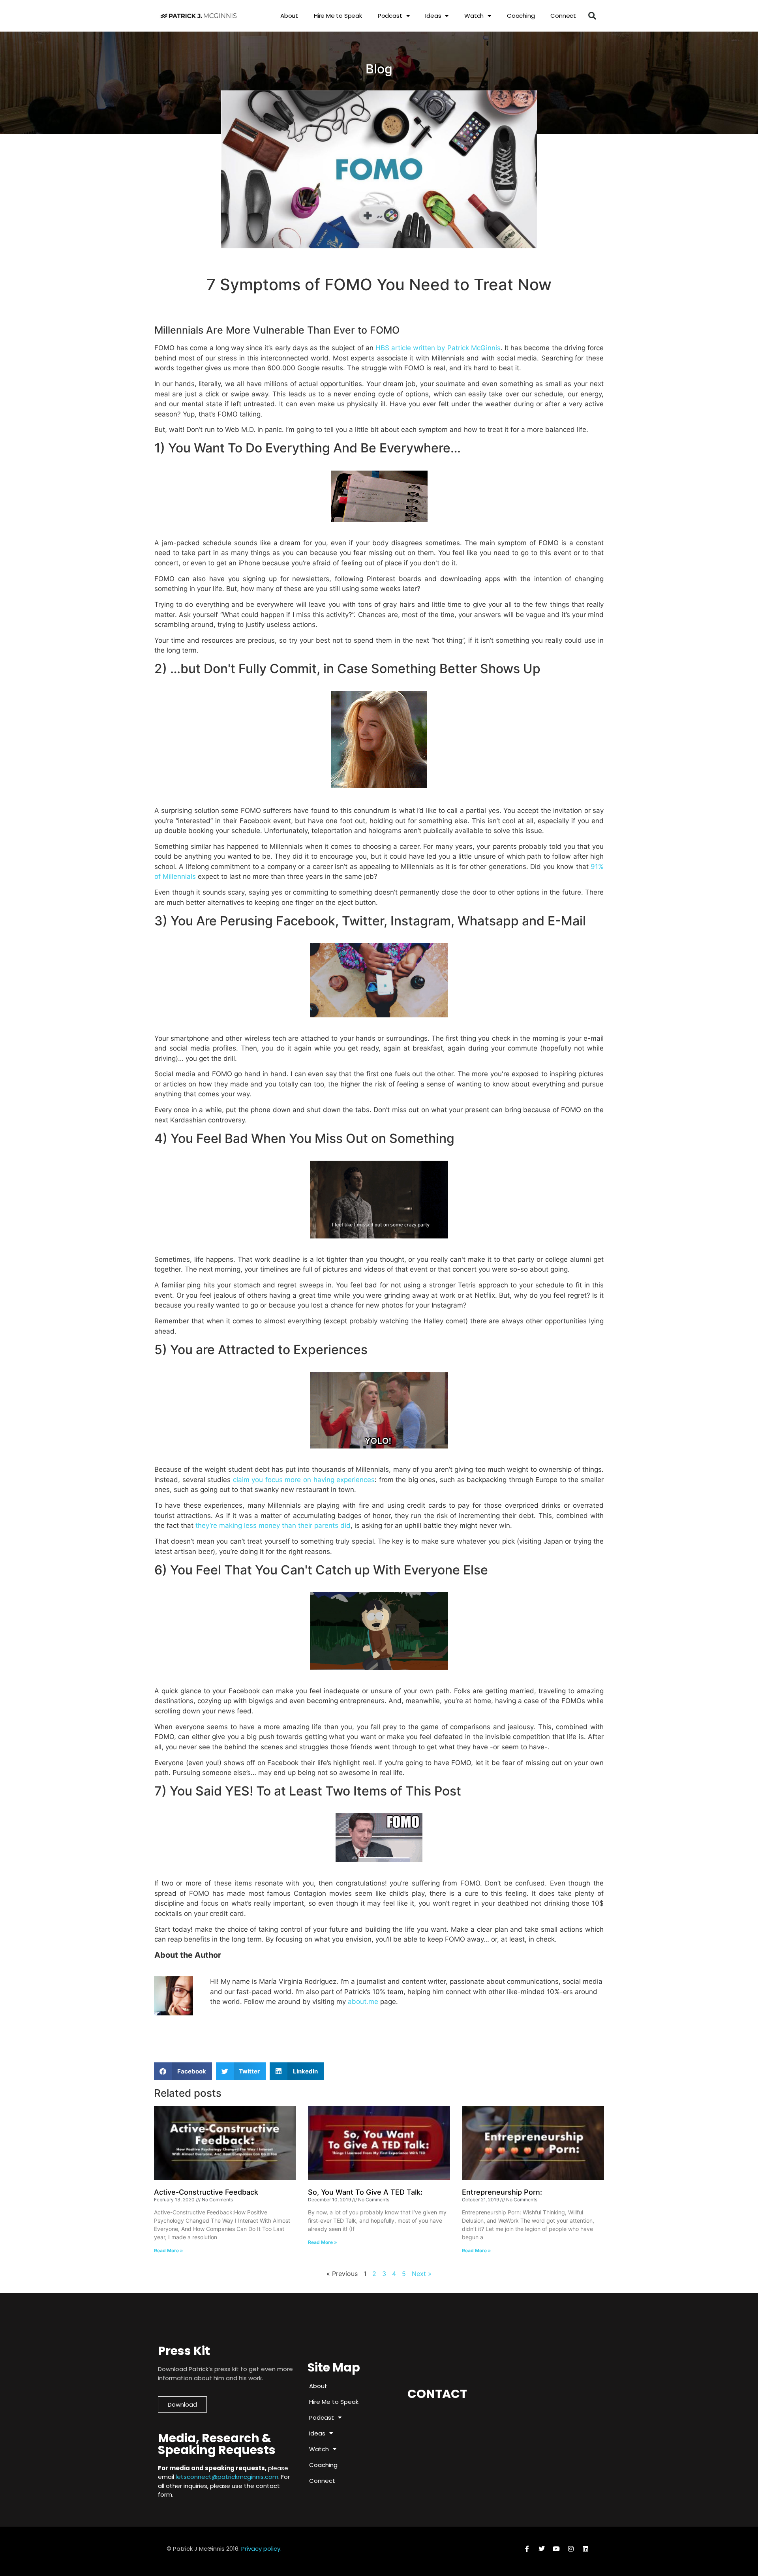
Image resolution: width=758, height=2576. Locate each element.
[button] (592, 16)
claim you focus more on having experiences (304, 1480)
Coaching (521, 16)
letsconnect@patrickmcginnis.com (227, 2477)
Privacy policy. (261, 2549)
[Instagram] (571, 2549)
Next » (422, 2274)
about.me (363, 2002)
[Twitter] (542, 2549)
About (289, 16)
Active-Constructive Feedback (206, 2192)
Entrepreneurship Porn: (502, 2192)
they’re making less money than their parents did (273, 1525)
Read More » (169, 2250)
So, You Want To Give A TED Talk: (365, 2192)
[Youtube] (556, 2549)
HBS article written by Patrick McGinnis (438, 348)
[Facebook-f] (527, 2549)
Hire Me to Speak (338, 16)
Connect (563, 16)
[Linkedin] (585, 2549)
